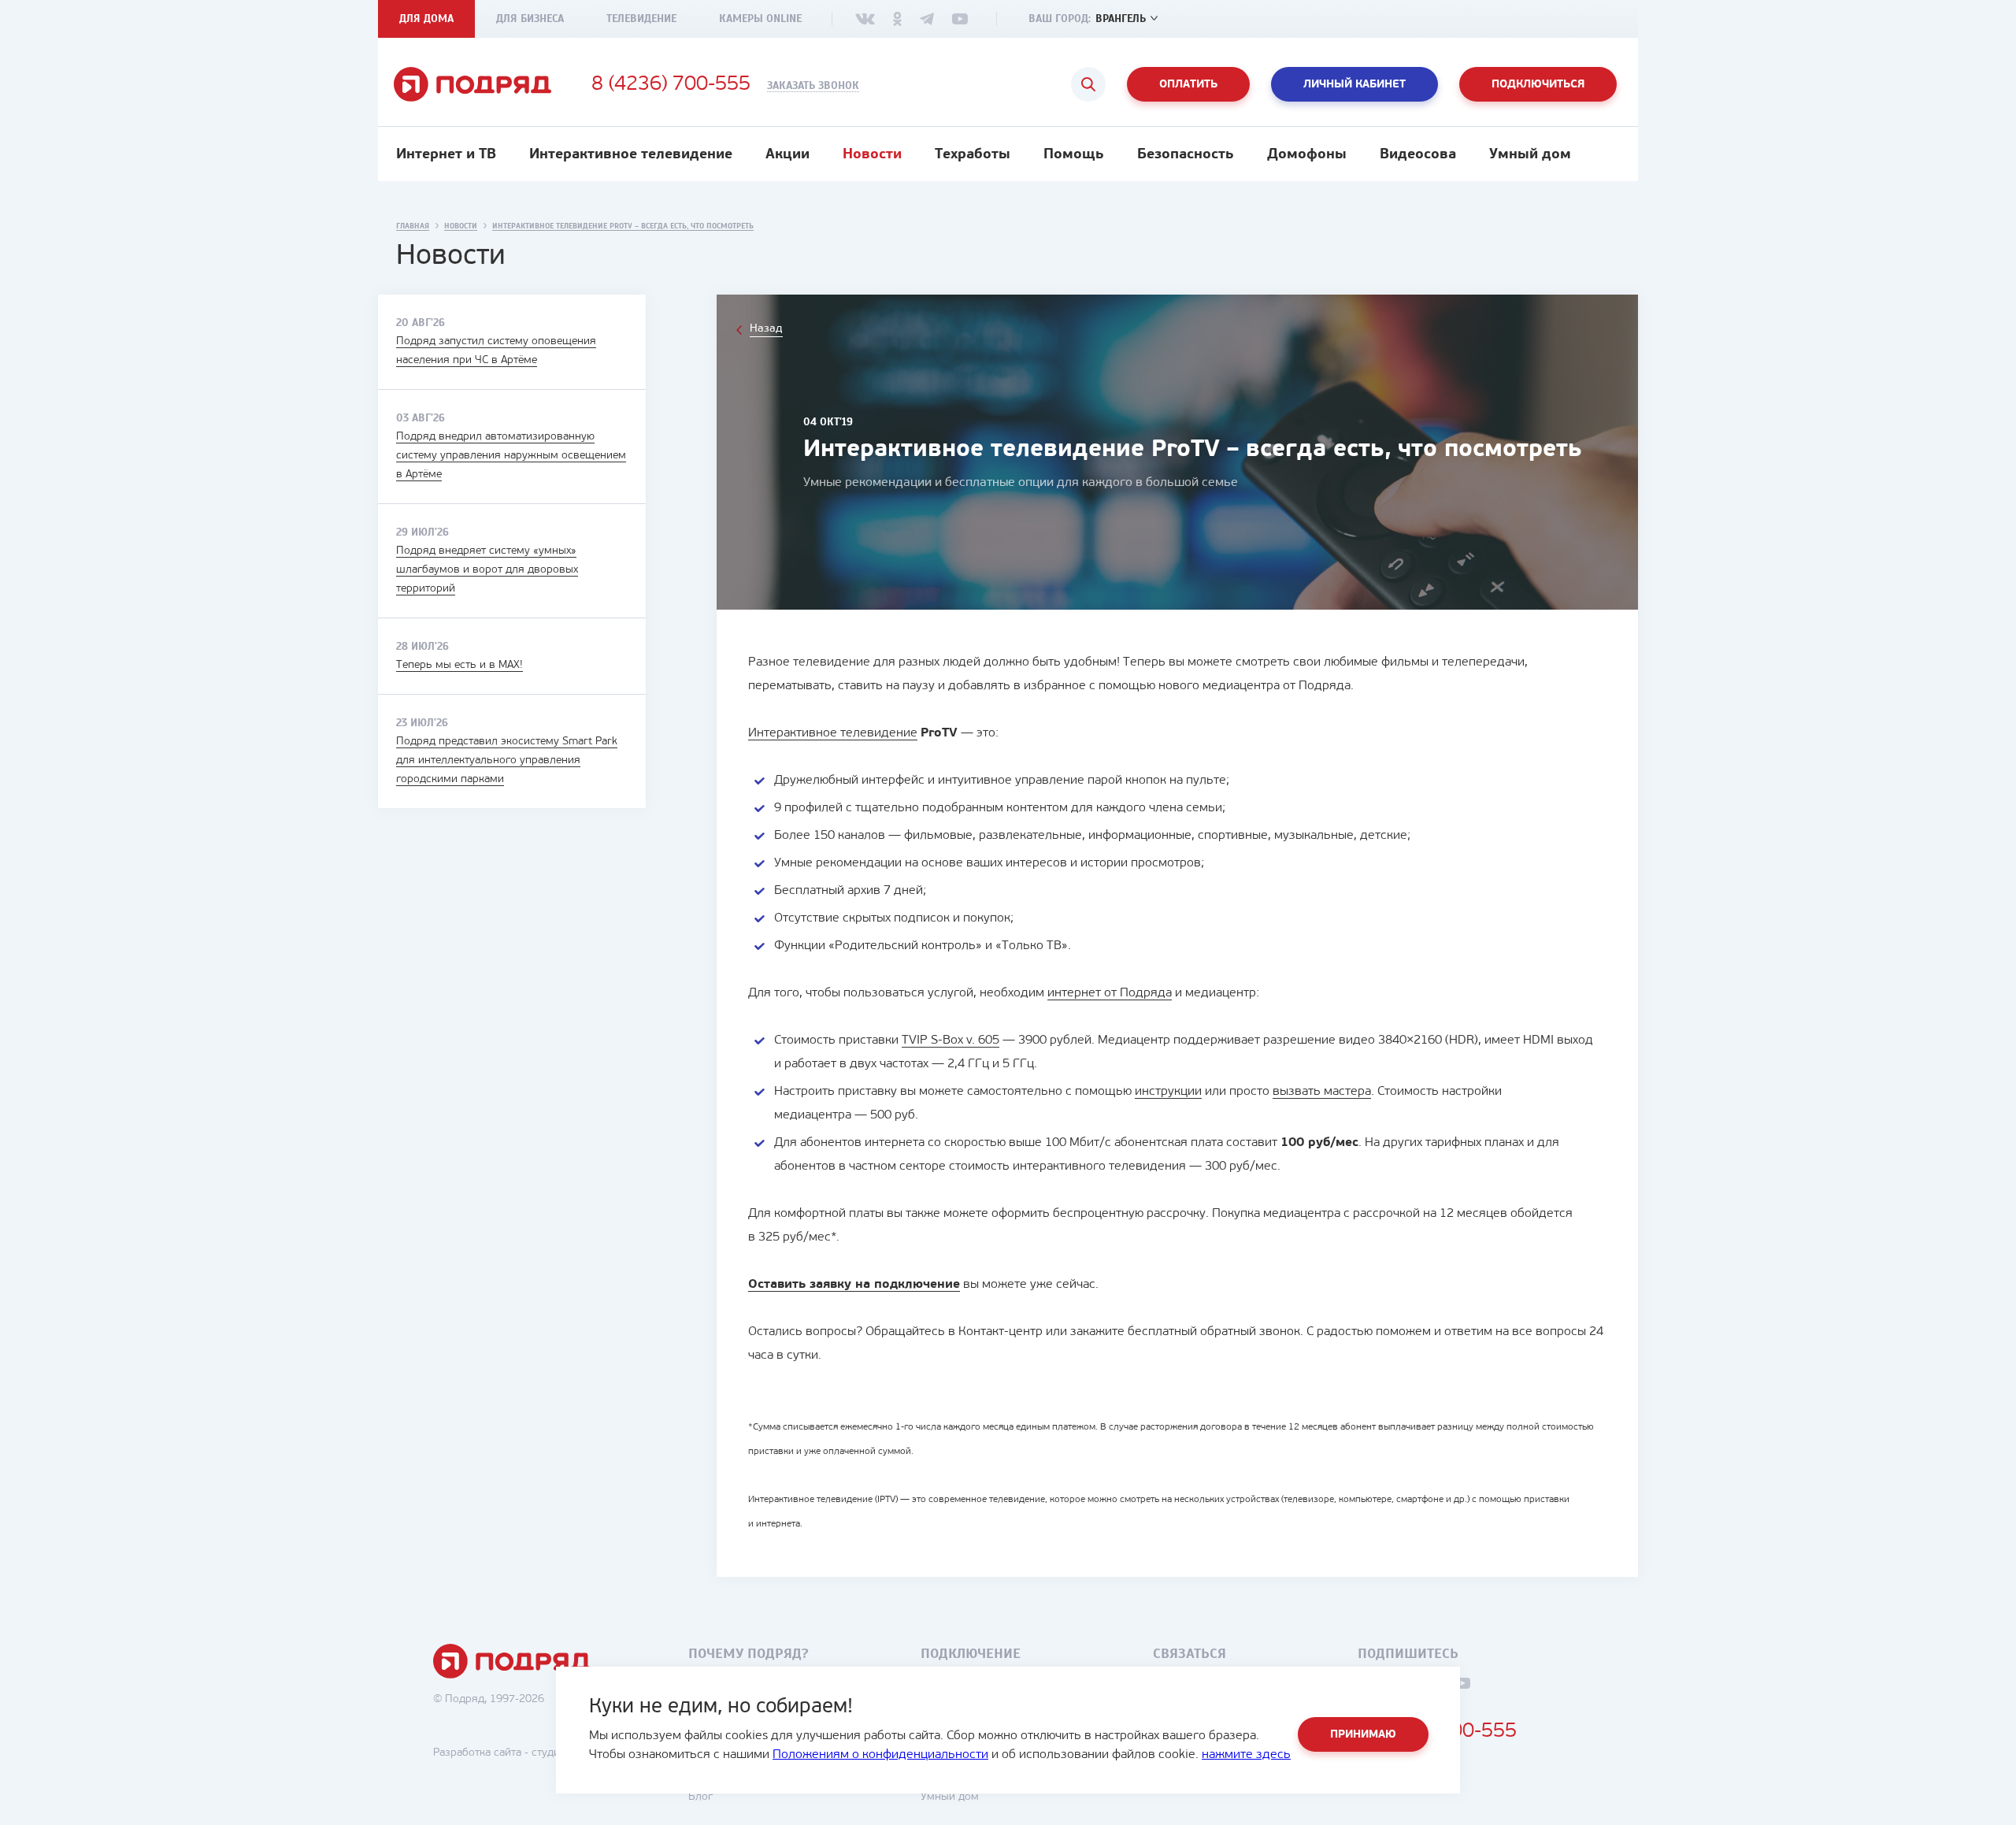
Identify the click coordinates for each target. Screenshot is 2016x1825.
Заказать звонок (813, 86)
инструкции (1168, 1092)
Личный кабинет (1354, 85)
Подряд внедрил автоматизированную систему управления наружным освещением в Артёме (511, 456)
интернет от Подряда (1110, 993)
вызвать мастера (1322, 1092)
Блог (700, 1797)
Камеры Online (760, 19)
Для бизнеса (530, 19)
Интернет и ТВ (446, 155)
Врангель (1121, 19)
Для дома (426, 19)
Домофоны (1307, 155)
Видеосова (1418, 155)
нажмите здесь (1246, 1755)
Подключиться (1538, 85)
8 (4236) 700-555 (671, 85)
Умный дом (1530, 155)
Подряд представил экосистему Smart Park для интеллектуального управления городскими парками (507, 760)
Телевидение (641, 19)
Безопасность (1186, 155)
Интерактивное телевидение (631, 155)
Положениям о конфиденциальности (880, 1755)
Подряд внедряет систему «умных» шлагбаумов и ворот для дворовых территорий (487, 570)
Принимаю (1363, 1735)
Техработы (973, 155)
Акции (787, 155)
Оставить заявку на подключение (854, 1285)
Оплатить (1188, 85)
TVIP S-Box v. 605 (951, 1040)
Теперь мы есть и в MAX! (460, 665)
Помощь (1074, 155)
